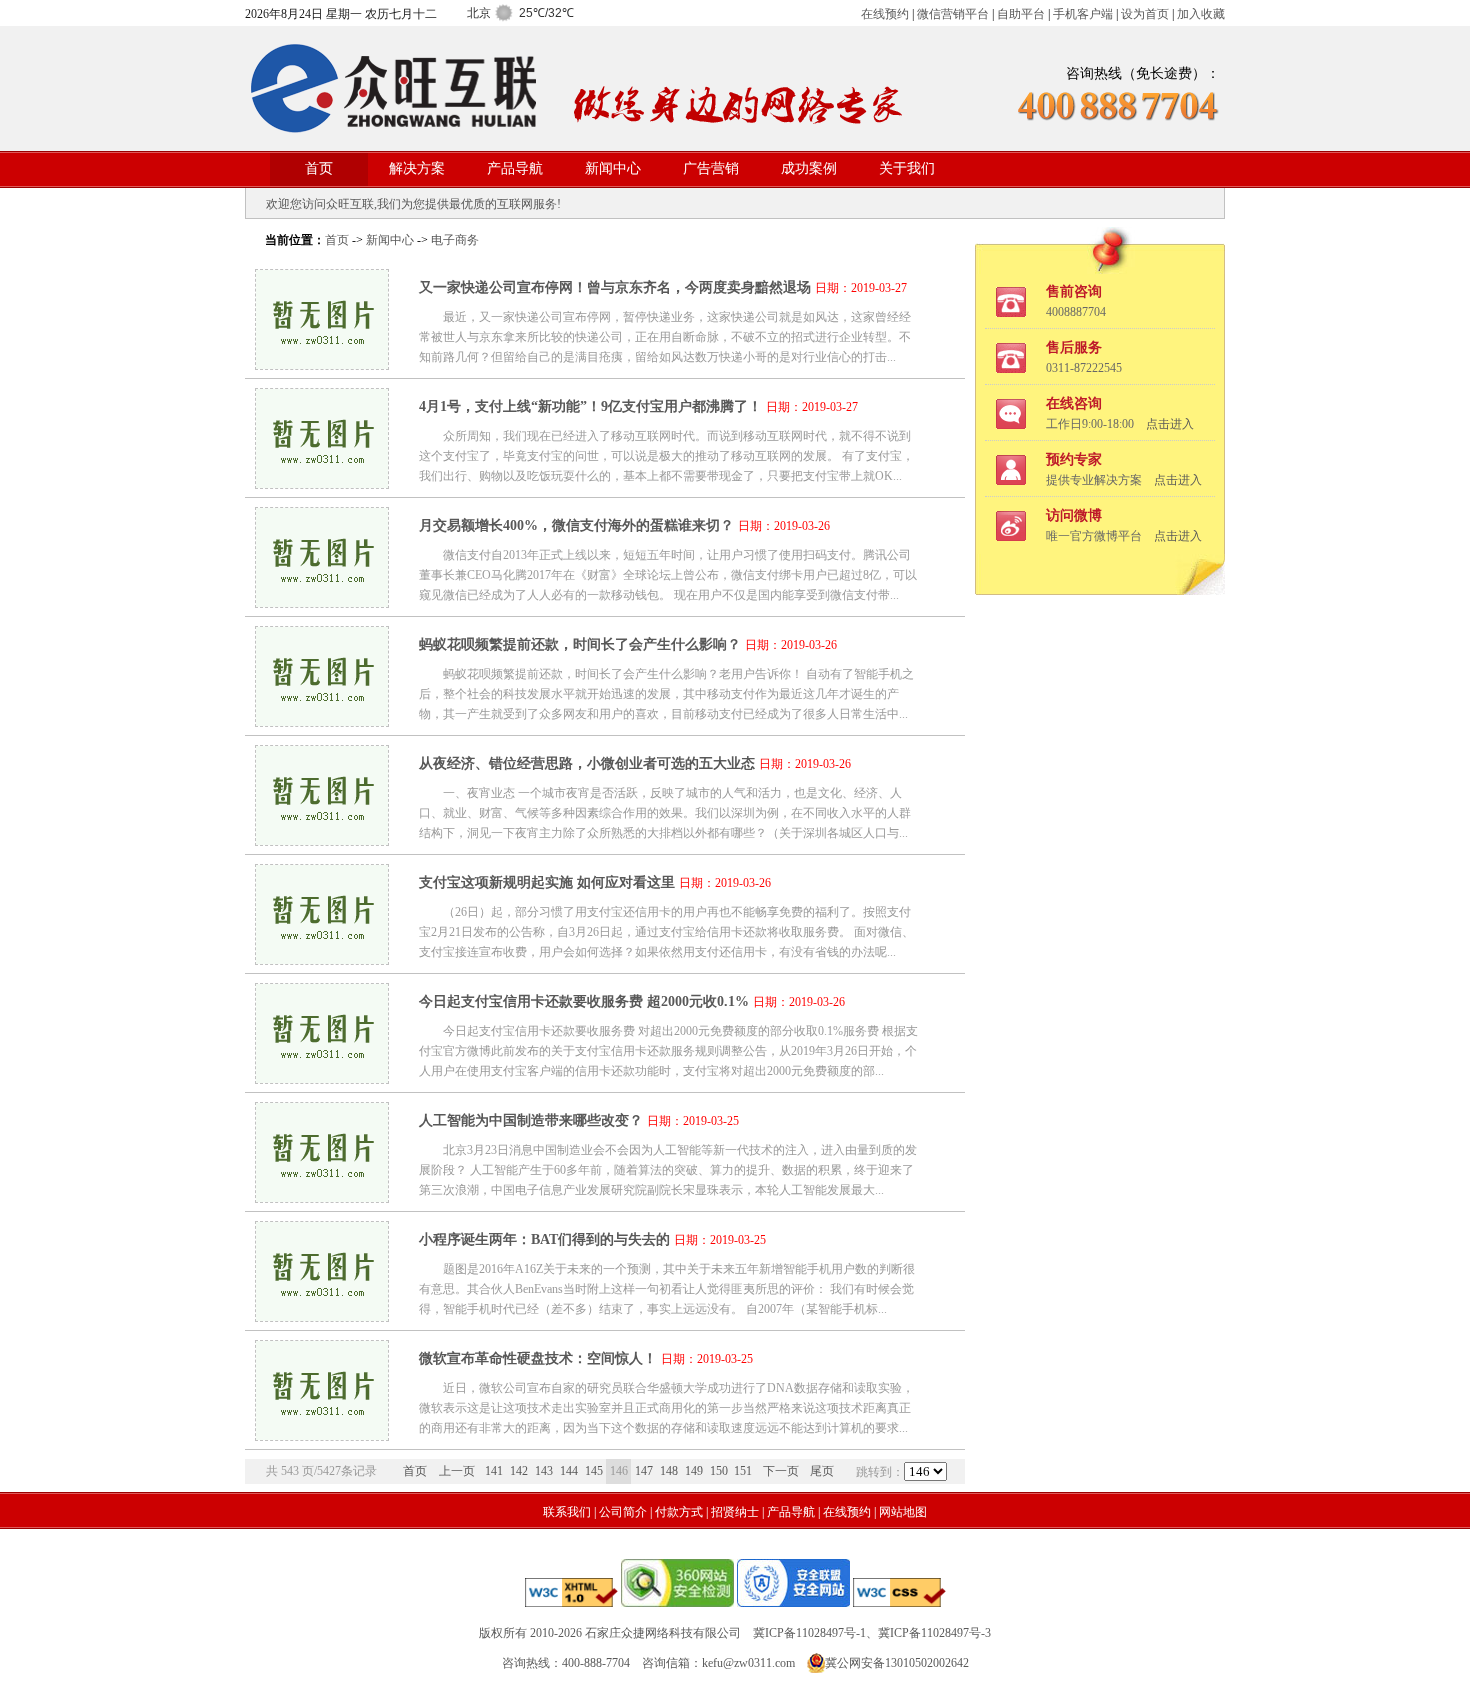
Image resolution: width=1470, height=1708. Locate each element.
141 (494, 1471)
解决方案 (417, 168)
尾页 (822, 1471)
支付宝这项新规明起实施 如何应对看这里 (547, 882)
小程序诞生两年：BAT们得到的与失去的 (544, 1239)
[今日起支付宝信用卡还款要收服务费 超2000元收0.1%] (322, 1078)
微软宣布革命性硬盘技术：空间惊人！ (538, 1358)
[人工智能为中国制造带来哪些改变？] (322, 1197)
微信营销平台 (953, 14)
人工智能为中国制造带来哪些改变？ (531, 1120)
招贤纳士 (735, 1512)
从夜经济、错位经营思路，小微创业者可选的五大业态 (587, 763)
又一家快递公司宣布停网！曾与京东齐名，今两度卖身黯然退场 (615, 287)
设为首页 (1145, 14)
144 (569, 1471)
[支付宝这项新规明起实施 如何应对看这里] (322, 959)
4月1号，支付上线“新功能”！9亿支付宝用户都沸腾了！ (590, 406)
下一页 (781, 1471)
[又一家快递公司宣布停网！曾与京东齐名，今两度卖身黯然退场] (322, 364)
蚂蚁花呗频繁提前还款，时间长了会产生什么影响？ (580, 644)
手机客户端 (1083, 14)
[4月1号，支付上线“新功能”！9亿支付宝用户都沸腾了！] (322, 483)
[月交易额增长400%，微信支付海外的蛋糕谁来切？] (322, 602)
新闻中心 (613, 168)
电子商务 (455, 240)
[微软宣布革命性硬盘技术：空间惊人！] (322, 1435)
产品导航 (515, 168)
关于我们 (907, 168)
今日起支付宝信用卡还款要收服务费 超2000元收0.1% (584, 1001)
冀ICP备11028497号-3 (934, 1633)
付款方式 (679, 1512)
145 (594, 1471)
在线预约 (885, 14)
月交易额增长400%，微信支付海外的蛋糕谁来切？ (576, 525)
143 (544, 1471)
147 (644, 1471)
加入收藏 (1201, 14)
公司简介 (623, 1512)
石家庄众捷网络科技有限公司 (663, 1633)
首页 (319, 168)
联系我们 (567, 1512)
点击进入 (1170, 424)
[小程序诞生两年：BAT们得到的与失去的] (322, 1316)
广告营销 (711, 168)
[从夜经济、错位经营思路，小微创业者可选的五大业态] (322, 840)
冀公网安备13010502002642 (897, 1663)
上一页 (457, 1471)
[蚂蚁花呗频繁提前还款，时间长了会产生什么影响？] (322, 721)
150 (719, 1471)
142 (519, 1471)
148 (669, 1471)
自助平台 (1021, 14)
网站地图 (903, 1512)
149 (694, 1471)
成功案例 (809, 168)
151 (743, 1471)
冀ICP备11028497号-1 (809, 1633)
